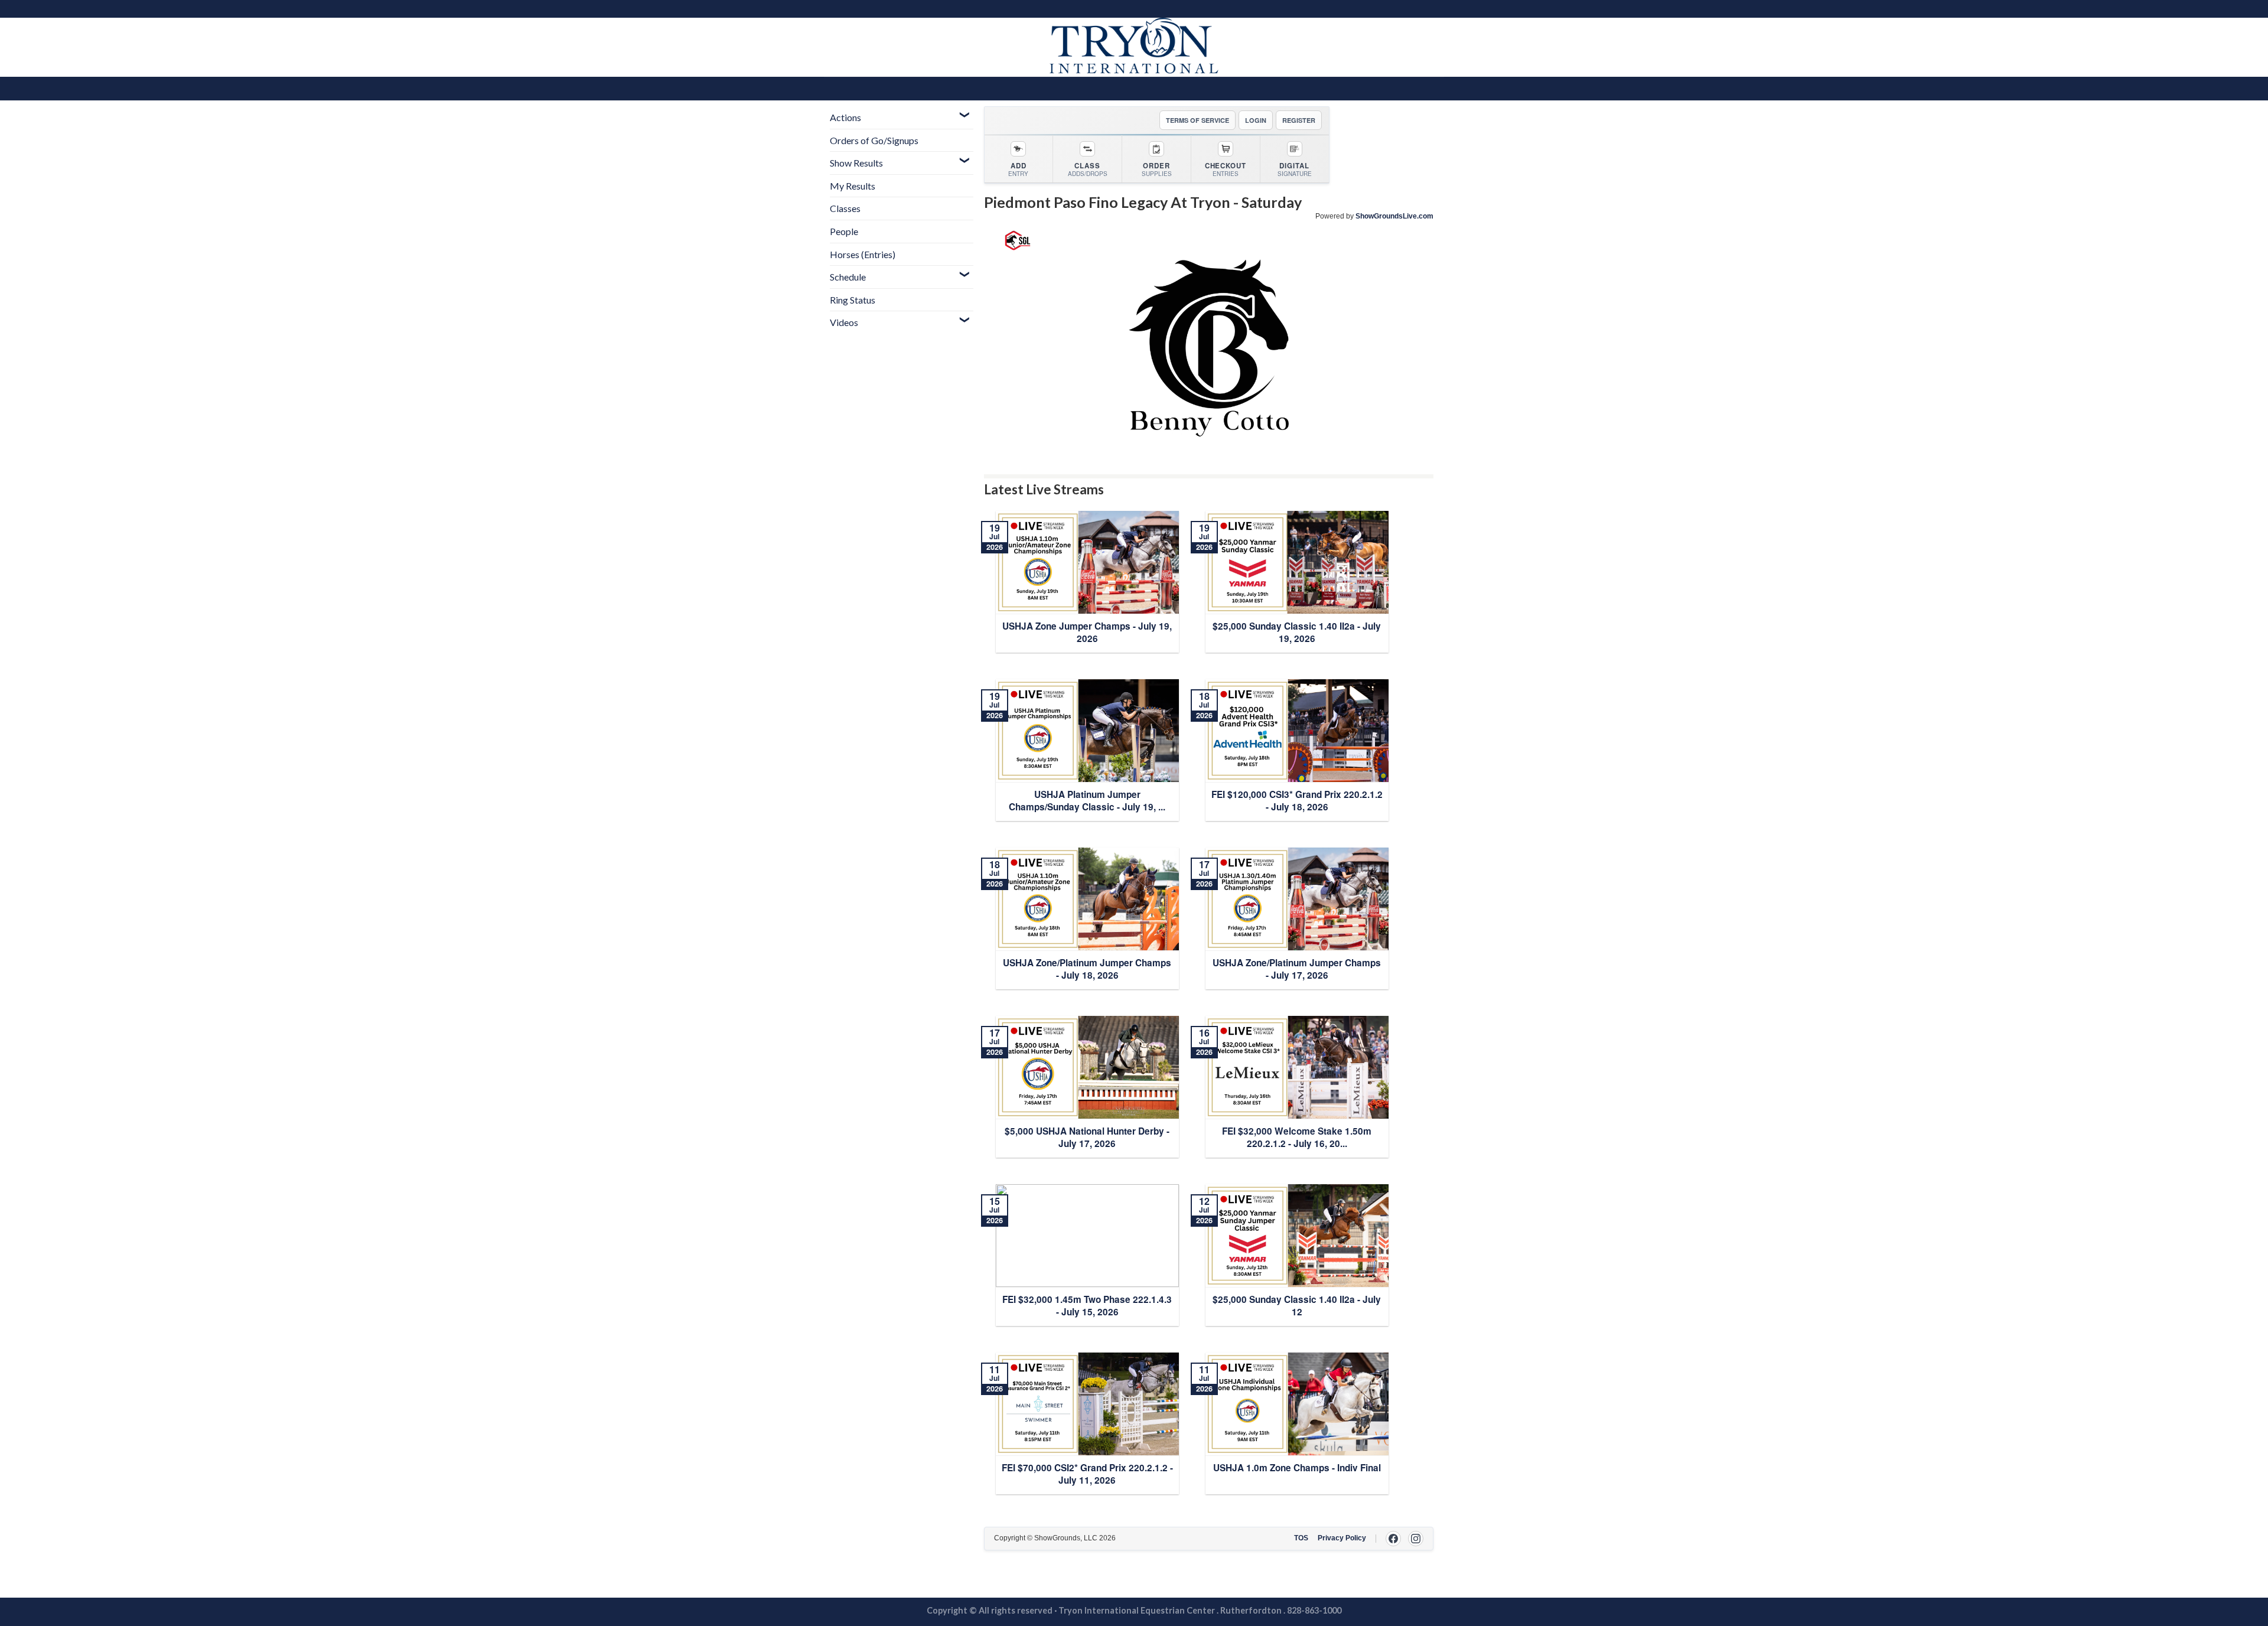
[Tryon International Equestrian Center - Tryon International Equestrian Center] (1134, 47)
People (844, 231)
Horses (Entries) (863, 254)
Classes (845, 208)
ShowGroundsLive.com (1394, 216)
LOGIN (1256, 120)
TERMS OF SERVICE (1197, 120)
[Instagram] (1416, 1539)
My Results (853, 186)
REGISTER (1299, 120)
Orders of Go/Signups (874, 140)
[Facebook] (1393, 1539)
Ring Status (853, 300)
